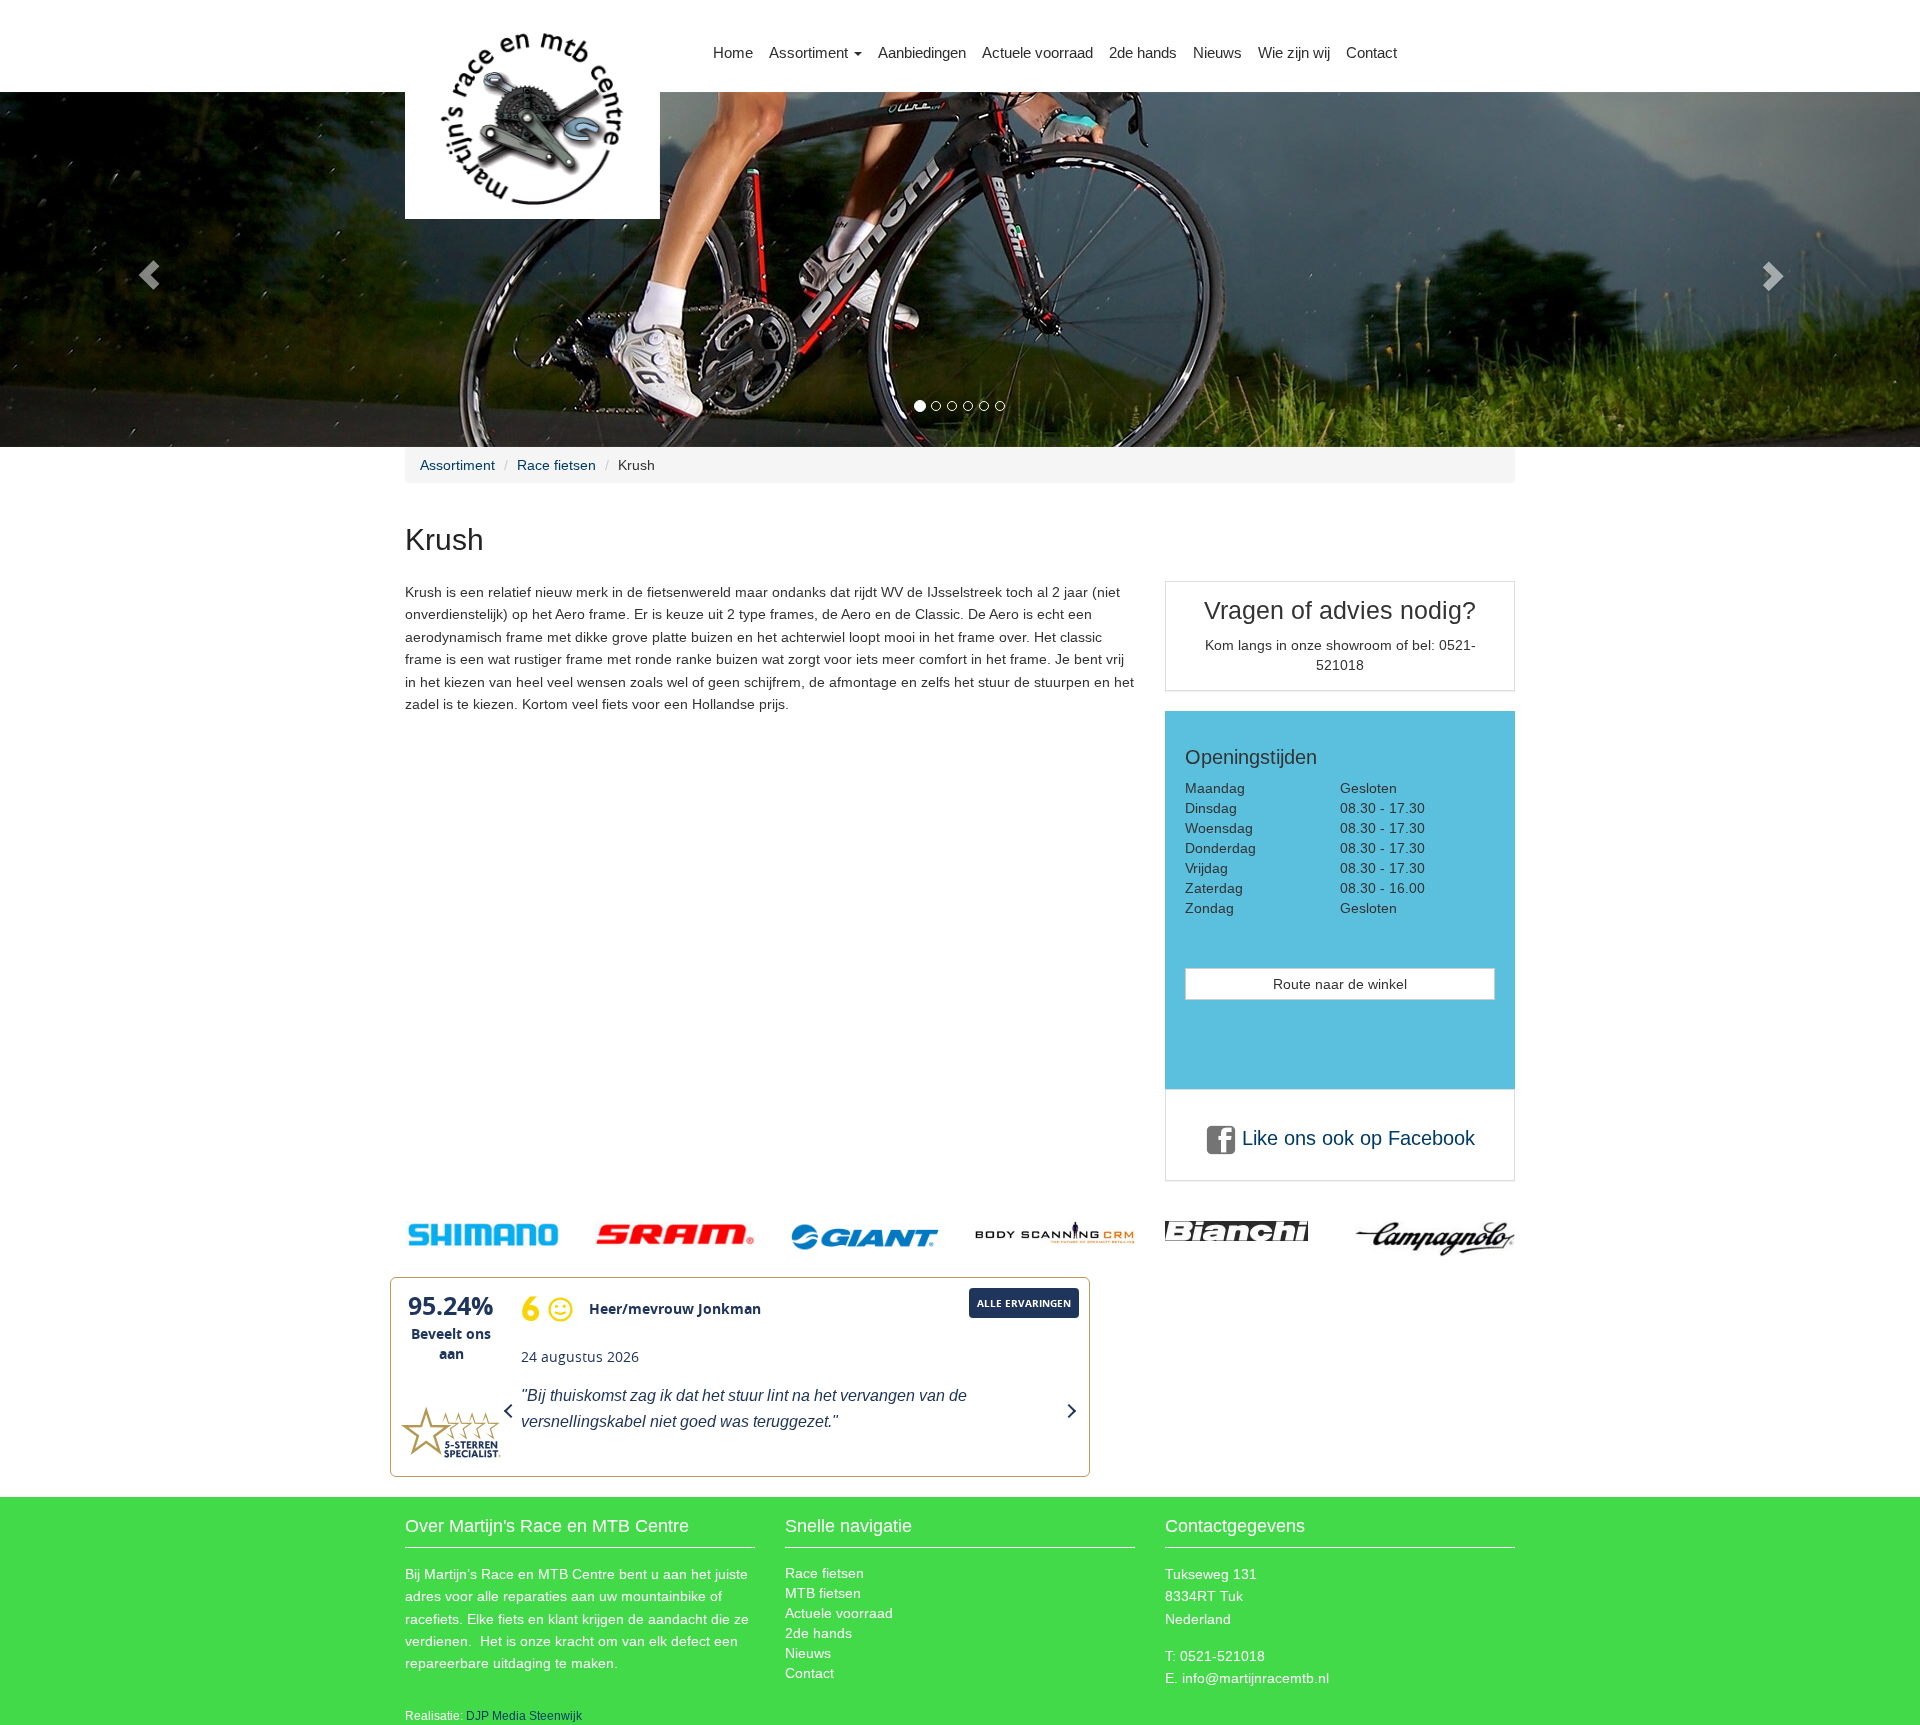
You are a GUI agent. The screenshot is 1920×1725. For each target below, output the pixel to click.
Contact (1371, 52)
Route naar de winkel (1340, 984)
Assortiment (810, 52)
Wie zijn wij (1294, 52)
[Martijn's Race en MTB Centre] (532, 55)
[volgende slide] (1776, 269)
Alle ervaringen (1024, 1303)
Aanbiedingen (922, 52)
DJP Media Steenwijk (524, 1716)
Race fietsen (556, 465)
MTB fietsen (823, 1593)
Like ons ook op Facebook (1355, 1138)
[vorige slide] (144, 269)
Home (733, 52)
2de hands (1143, 52)
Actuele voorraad (1037, 52)
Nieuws (1217, 52)
